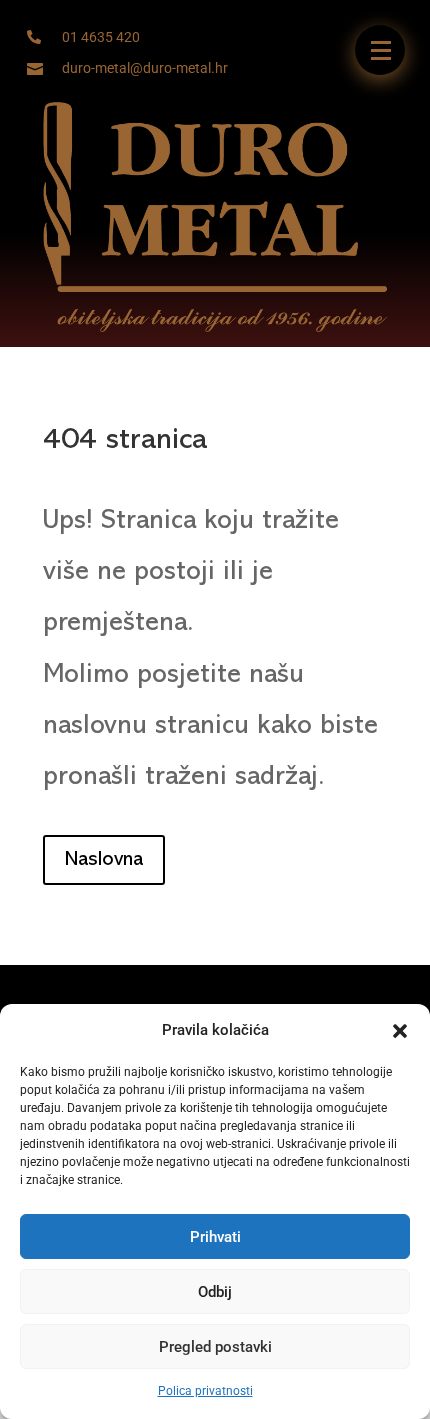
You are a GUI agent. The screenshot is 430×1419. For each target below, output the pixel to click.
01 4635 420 (101, 37)
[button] (400, 1031)
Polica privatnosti (205, 1391)
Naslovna (104, 860)
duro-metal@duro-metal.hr (145, 68)
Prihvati (215, 1237)
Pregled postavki (215, 1347)
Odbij (215, 1292)
